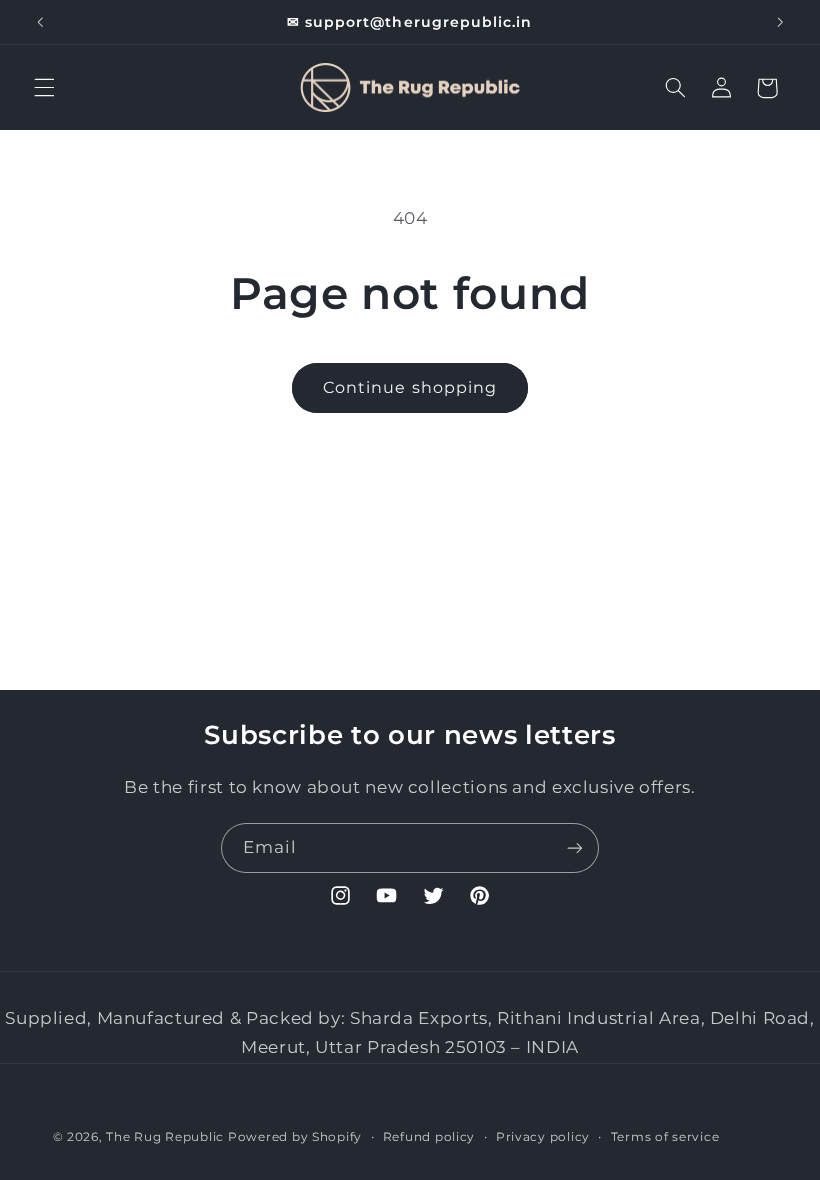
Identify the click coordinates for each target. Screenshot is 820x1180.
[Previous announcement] (40, 22)
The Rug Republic (165, 1137)
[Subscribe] (575, 847)
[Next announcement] (780, 22)
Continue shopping (410, 387)
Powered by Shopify (295, 1137)
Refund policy (429, 1137)
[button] (44, 88)
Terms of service (665, 1137)
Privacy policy (543, 1137)
